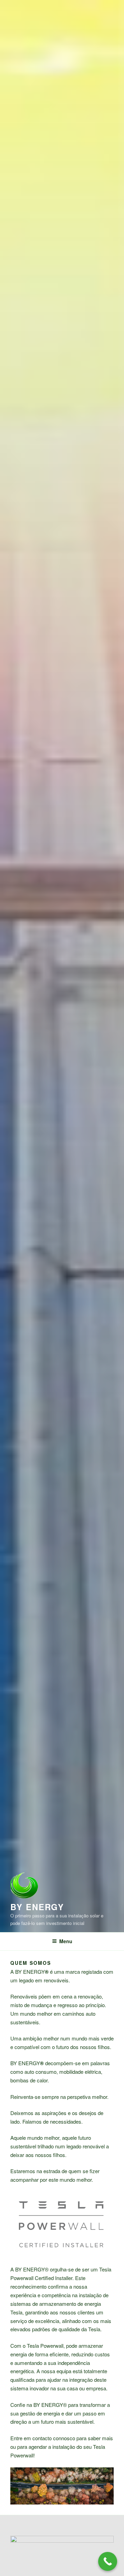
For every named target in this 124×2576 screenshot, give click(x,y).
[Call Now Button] (108, 2561)
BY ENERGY (37, 1907)
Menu (66, 1941)
